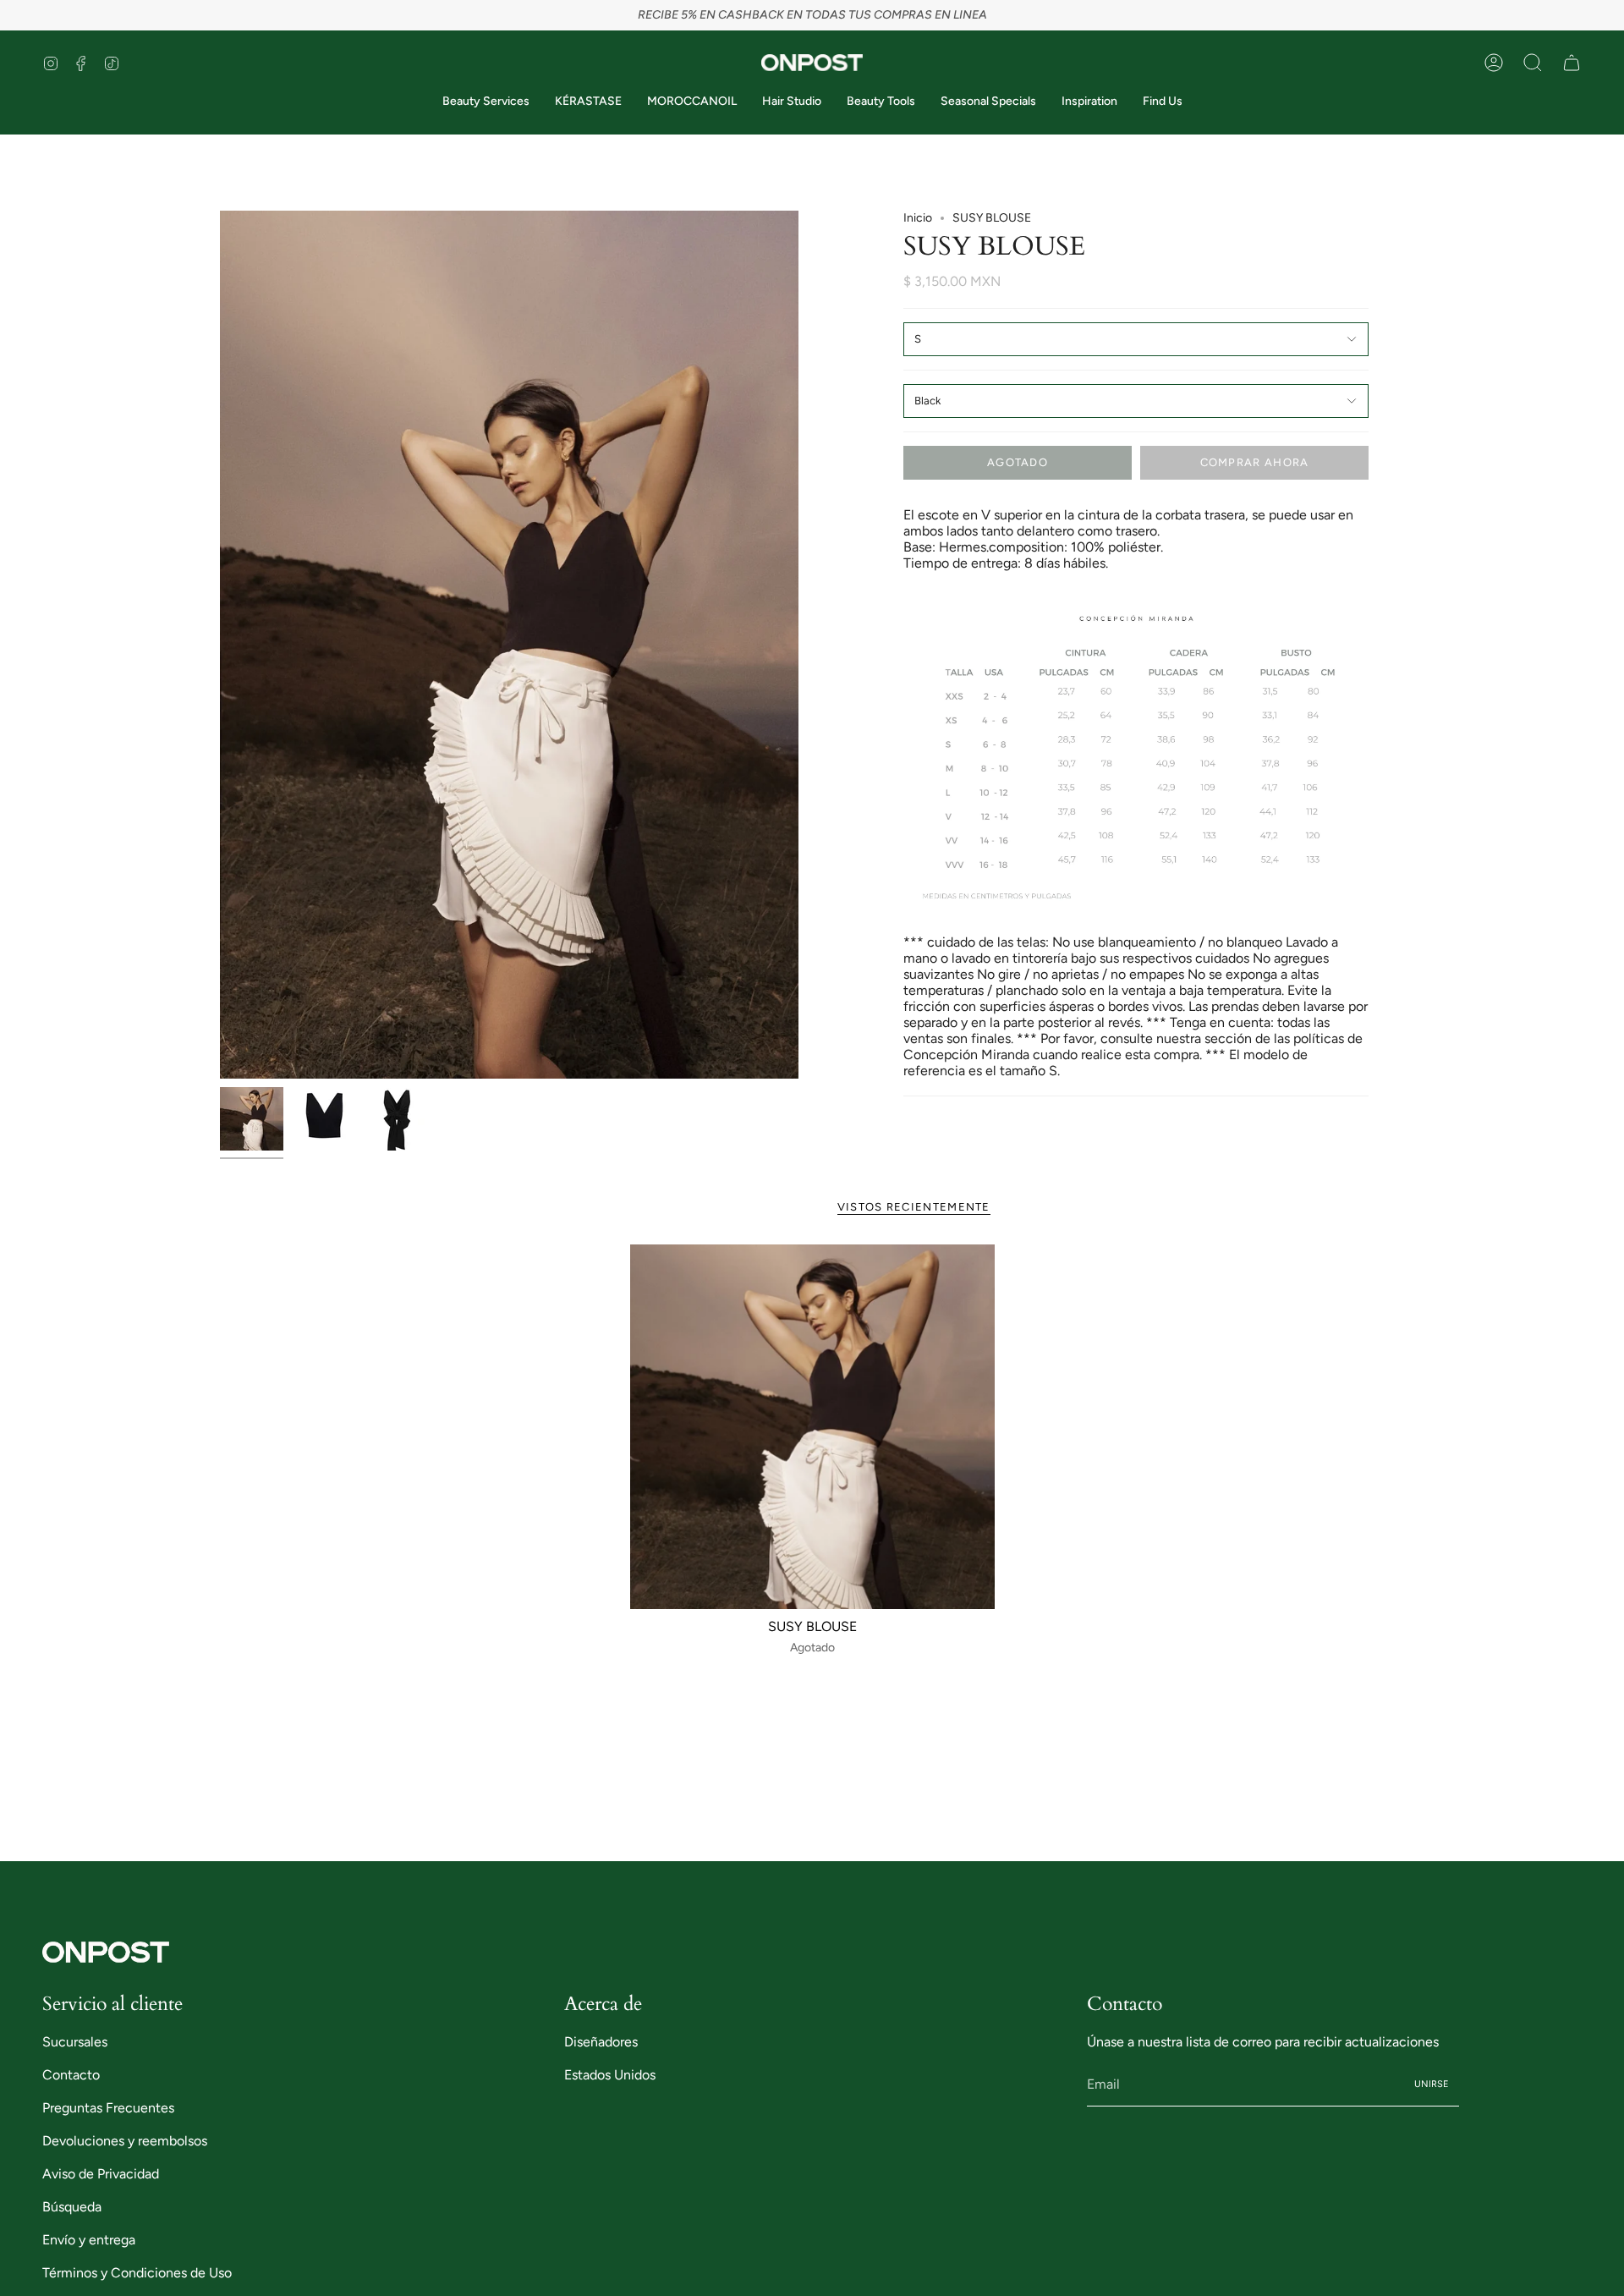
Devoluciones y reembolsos (125, 2141)
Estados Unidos (610, 2075)
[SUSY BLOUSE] (812, 1427)
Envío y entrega (89, 2240)
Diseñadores (601, 2042)
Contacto (71, 2075)
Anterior (220, 645)
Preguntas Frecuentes (108, 2108)
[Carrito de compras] (1572, 63)
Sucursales (75, 2042)
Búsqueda (72, 2207)
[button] (1533, 63)
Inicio (918, 218)
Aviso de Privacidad (101, 2174)
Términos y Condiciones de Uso (137, 2273)
